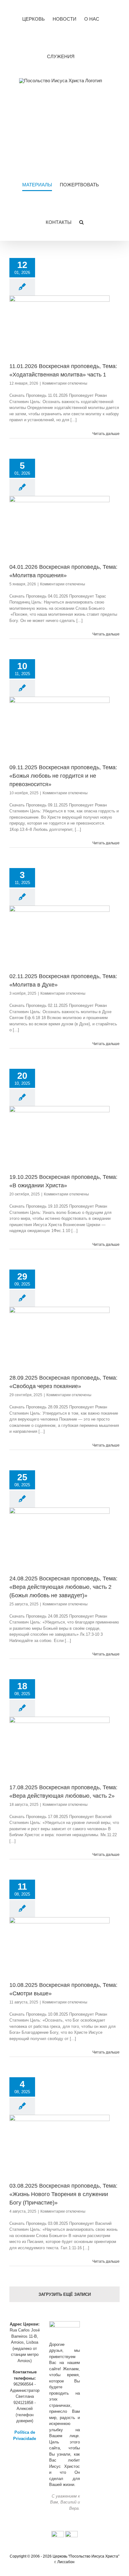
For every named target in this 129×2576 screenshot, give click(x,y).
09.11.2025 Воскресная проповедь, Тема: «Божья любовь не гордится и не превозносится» (63, 776)
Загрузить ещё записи (65, 2294)
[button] (81, 222)
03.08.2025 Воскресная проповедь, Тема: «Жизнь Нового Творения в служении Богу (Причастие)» (63, 2194)
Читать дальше (106, 434)
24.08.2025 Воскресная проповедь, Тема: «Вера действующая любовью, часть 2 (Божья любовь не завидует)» (63, 1587)
